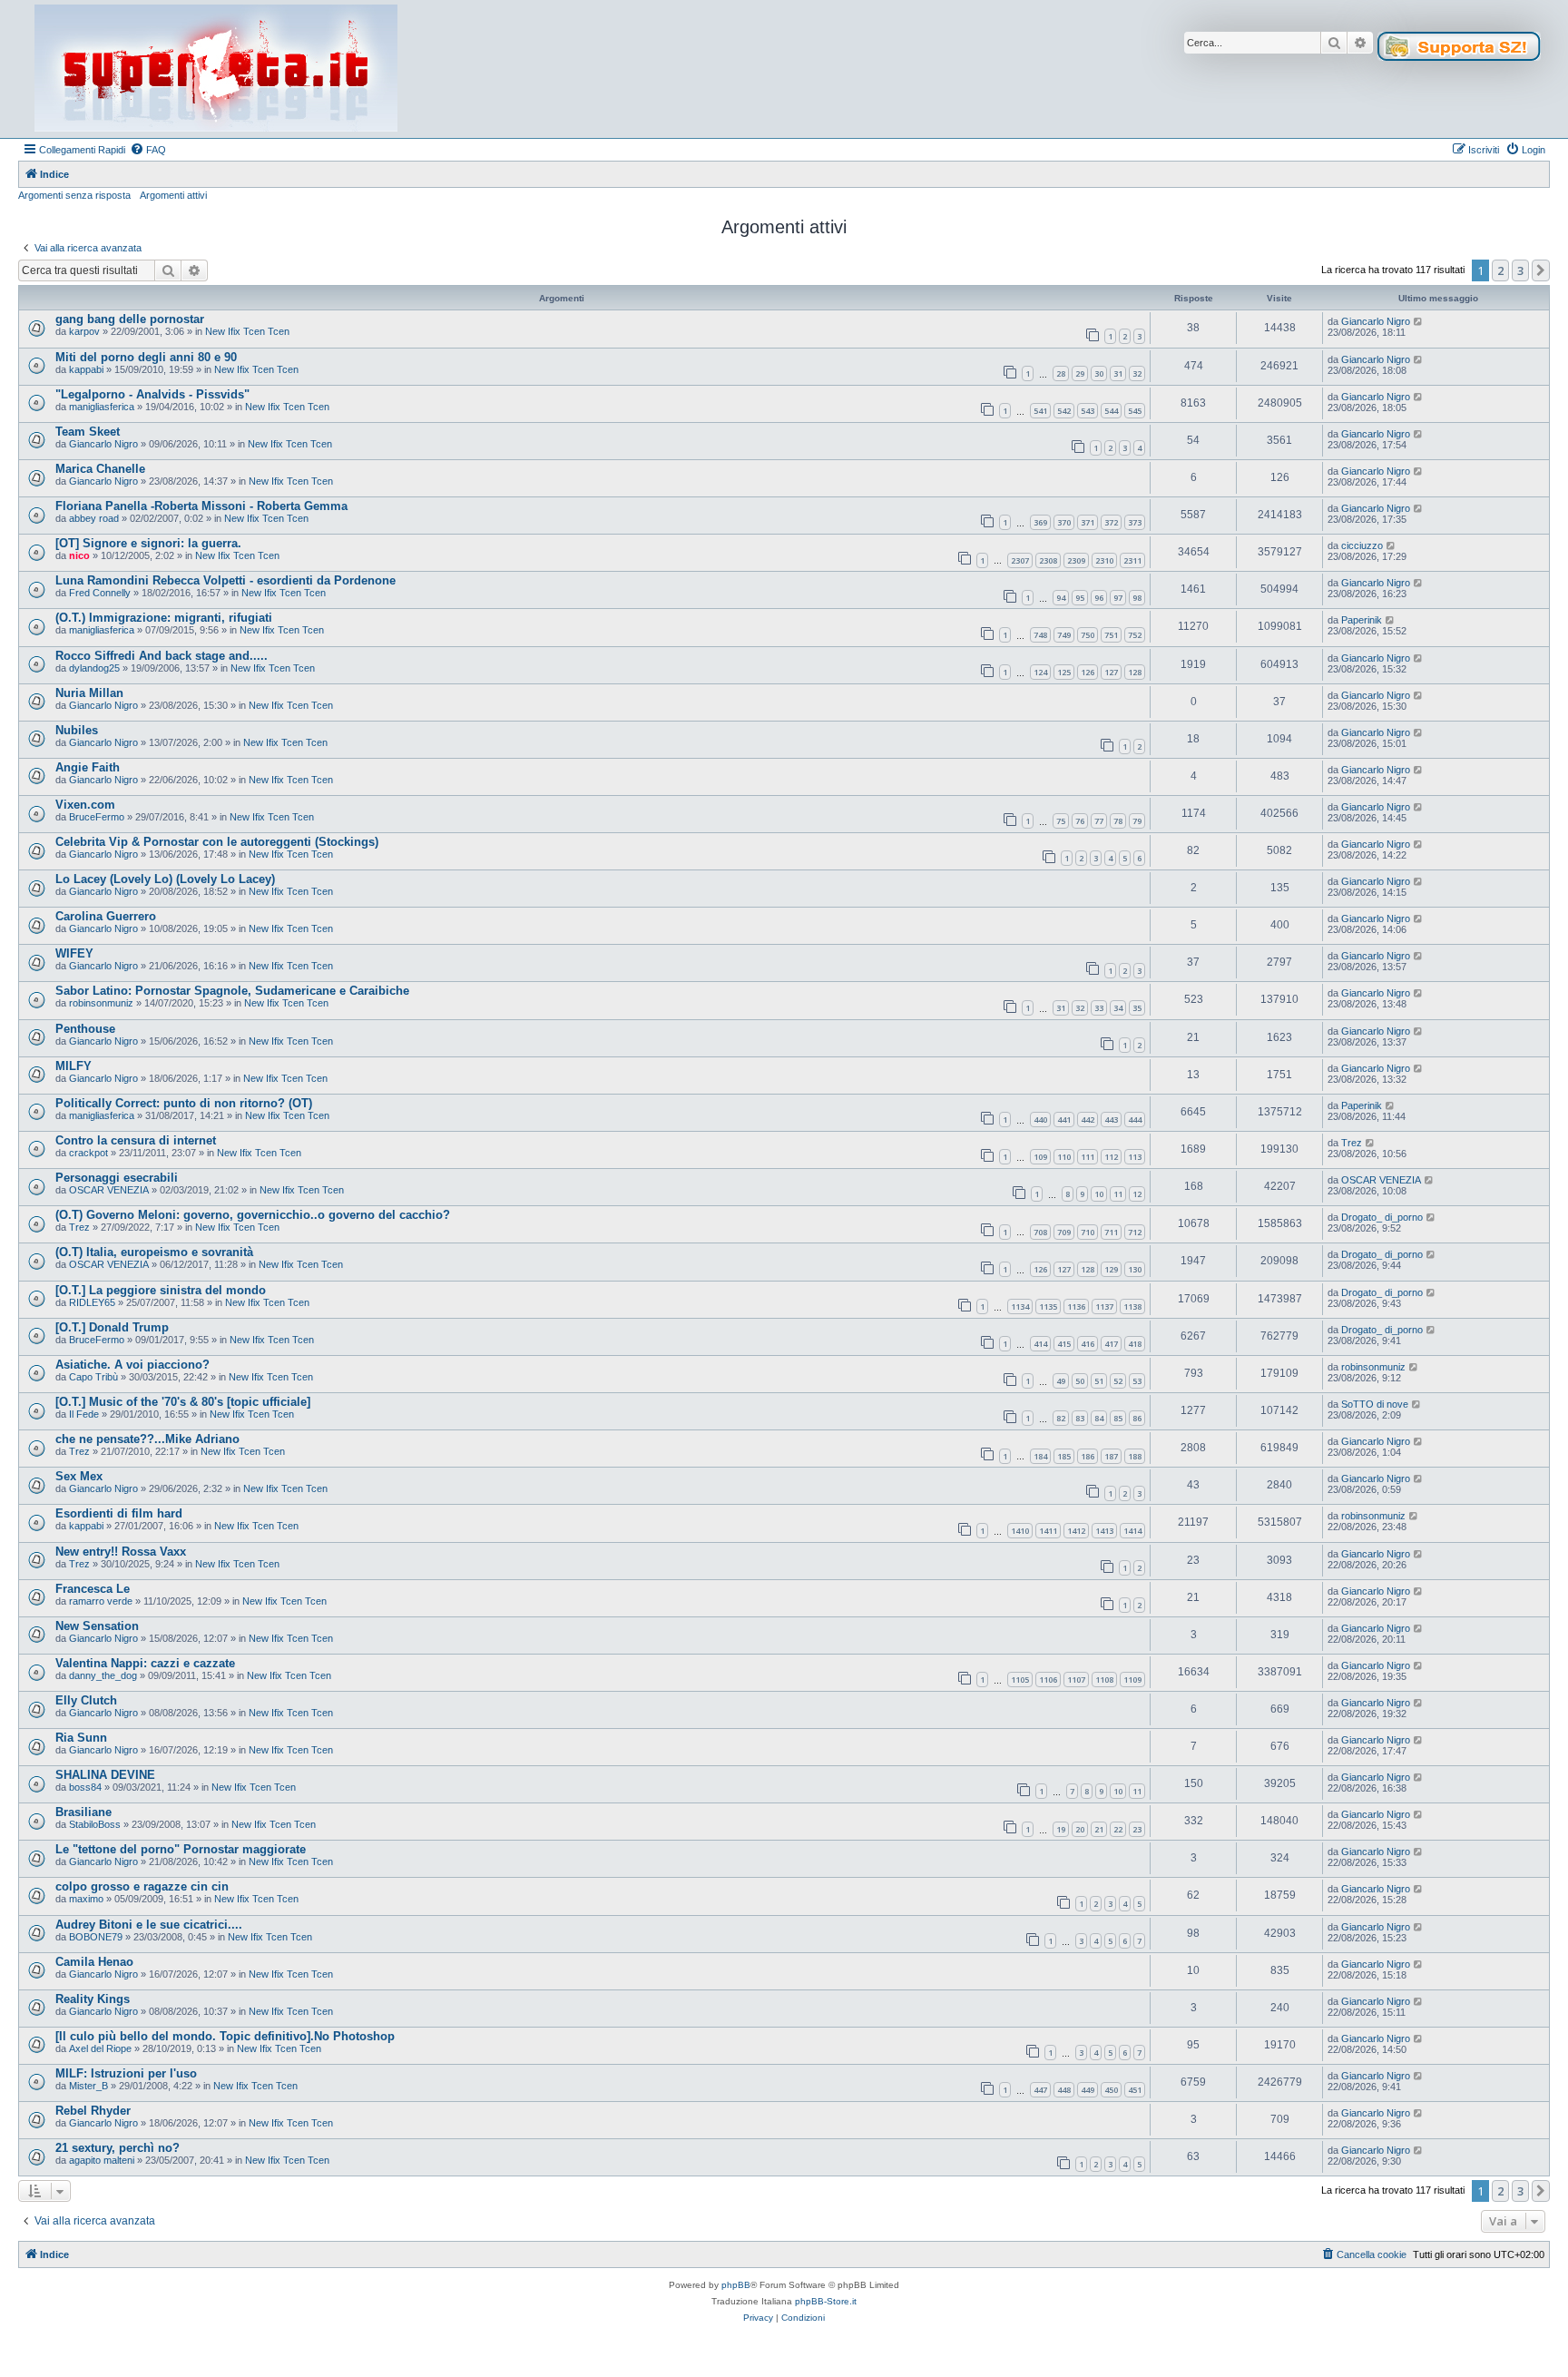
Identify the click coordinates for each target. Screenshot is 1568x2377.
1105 (1020, 1680)
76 (1080, 821)
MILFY (73, 1066)
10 (1099, 1194)
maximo (86, 1899)
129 (1111, 1269)
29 (1080, 373)
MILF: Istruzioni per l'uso (126, 2073)
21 (1099, 1829)
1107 (1076, 1680)
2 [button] (1500, 270)
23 (1137, 1829)
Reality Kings (93, 1999)
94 (1061, 598)
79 (1137, 821)
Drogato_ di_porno (1382, 1217)
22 (1118, 1829)
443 (1111, 1120)
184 (1040, 1456)
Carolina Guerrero (106, 916)
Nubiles (77, 730)
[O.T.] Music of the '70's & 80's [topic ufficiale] (183, 1402)
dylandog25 (94, 668)
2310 (1104, 560)
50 (1080, 1381)
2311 (1132, 560)
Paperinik (1362, 620)
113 (1135, 1157)
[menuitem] (148, 150)
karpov (84, 331)
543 (1088, 411)
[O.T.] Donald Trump (112, 1327)
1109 (1132, 1680)
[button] (1541, 270)
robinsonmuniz (101, 1003)
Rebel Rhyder (93, 2111)
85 (1118, 1418)
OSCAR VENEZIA (109, 1190)
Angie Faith (88, 767)
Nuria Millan (89, 693)
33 (1099, 1008)
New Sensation (97, 1626)
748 (1040, 635)
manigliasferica (102, 407)
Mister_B (88, 2086)
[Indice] (216, 69)
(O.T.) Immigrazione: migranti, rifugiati (164, 618)
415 (1064, 1344)
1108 (1104, 1680)
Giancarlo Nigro (1376, 321)
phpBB (736, 2285)
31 (1118, 373)
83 (1080, 1418)
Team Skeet (88, 432)
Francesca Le (93, 1589)
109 (1040, 1157)
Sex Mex (79, 1476)
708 (1040, 1232)
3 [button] (1520, 270)
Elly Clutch (86, 1700)
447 (1040, 2090)
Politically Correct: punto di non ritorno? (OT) (184, 1103)
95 (1080, 598)
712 (1135, 1232)
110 (1064, 1157)
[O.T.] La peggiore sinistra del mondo (161, 1290)
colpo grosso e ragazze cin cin (142, 1886)
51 (1099, 1381)
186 (1088, 1456)
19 (1061, 1829)
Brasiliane (83, 1812)
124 (1040, 672)
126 (1088, 672)
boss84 (85, 1787)
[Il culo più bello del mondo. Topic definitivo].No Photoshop (225, 2036)
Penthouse (85, 1029)
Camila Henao (94, 1962)
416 (1088, 1344)
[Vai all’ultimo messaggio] (1419, 321)
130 (1135, 1269)
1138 (1132, 1306)
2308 (1048, 560)
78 (1118, 821)
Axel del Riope (100, 2048)
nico (79, 555)
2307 (1020, 560)
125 (1064, 672)
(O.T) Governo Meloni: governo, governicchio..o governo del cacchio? (253, 1215)
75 (1061, 821)
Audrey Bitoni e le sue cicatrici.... (149, 1925)
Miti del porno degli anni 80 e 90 (146, 357)
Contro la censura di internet (136, 1140)
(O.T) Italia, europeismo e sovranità (154, 1252)
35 (1137, 1008)
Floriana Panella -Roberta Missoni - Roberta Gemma (201, 506)
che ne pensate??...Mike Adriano (147, 1439)
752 (1135, 635)
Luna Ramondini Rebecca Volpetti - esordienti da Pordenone (225, 580)
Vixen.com (85, 805)
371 (1088, 522)
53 (1137, 1381)
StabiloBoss (95, 1824)
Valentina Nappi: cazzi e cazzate (145, 1663)
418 (1135, 1344)
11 (1118, 1194)
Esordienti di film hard (119, 1513)
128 (1135, 672)
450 (1111, 2090)
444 (1135, 1120)
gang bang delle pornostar (130, 319)
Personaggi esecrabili (117, 1178)
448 (1064, 2090)
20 (1080, 1829)
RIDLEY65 (92, 1302)
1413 (1104, 1531)
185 (1064, 1456)
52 (1118, 1381)
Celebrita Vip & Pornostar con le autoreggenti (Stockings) (217, 842)
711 (1111, 1232)
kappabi (86, 369)
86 (1137, 1418)
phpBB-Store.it (826, 2301)
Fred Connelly (100, 593)
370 (1064, 522)
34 (1118, 1008)
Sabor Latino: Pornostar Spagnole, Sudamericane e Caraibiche (232, 991)
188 (1135, 1456)
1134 (1020, 1306)
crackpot (88, 1153)
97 (1118, 598)
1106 (1048, 1680)
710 (1088, 1232)
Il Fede (84, 1414)
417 (1111, 1344)
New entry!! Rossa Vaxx (121, 1552)
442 (1088, 1120)
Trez (1352, 1143)
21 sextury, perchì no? (118, 2148)
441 (1064, 1120)
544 (1111, 411)
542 (1064, 411)
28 (1061, 373)
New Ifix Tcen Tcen (247, 331)
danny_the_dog (103, 1675)
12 (1137, 1194)
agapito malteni (102, 2160)
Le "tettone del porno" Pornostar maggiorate (181, 1849)
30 (1099, 373)
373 (1135, 522)
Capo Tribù (93, 1377)
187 (1111, 1456)
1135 (1048, 1306)
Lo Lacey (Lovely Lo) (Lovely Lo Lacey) (165, 879)
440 (1040, 1120)
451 (1135, 2090)
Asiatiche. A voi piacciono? (132, 1365)
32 (1137, 373)
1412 (1076, 1531)
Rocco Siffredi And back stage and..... (162, 656)
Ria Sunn (81, 1738)
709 (1064, 1232)
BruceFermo (97, 817)
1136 (1076, 1306)
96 (1099, 598)
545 (1135, 411)
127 (1111, 672)
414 (1040, 1344)
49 (1061, 1381)
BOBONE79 (96, 1937)
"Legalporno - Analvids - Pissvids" (152, 394)
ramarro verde (101, 1601)
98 (1137, 598)
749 (1064, 635)
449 (1088, 2090)
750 (1088, 635)
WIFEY (74, 953)
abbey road (94, 518)
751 (1111, 635)
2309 (1076, 560)
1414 (1132, 1531)
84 (1099, 1418)
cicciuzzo (1362, 545)
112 (1111, 1157)
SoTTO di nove (1375, 1404)
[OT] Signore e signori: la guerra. (148, 543)
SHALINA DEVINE (105, 1775)
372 (1111, 522)
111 (1088, 1157)
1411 (1048, 1531)
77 (1099, 821)
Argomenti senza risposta (74, 195)
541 (1040, 411)
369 (1040, 522)
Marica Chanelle (100, 469)
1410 (1020, 1531)
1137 (1104, 1306)
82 (1061, 1418)
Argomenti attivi (173, 195)
